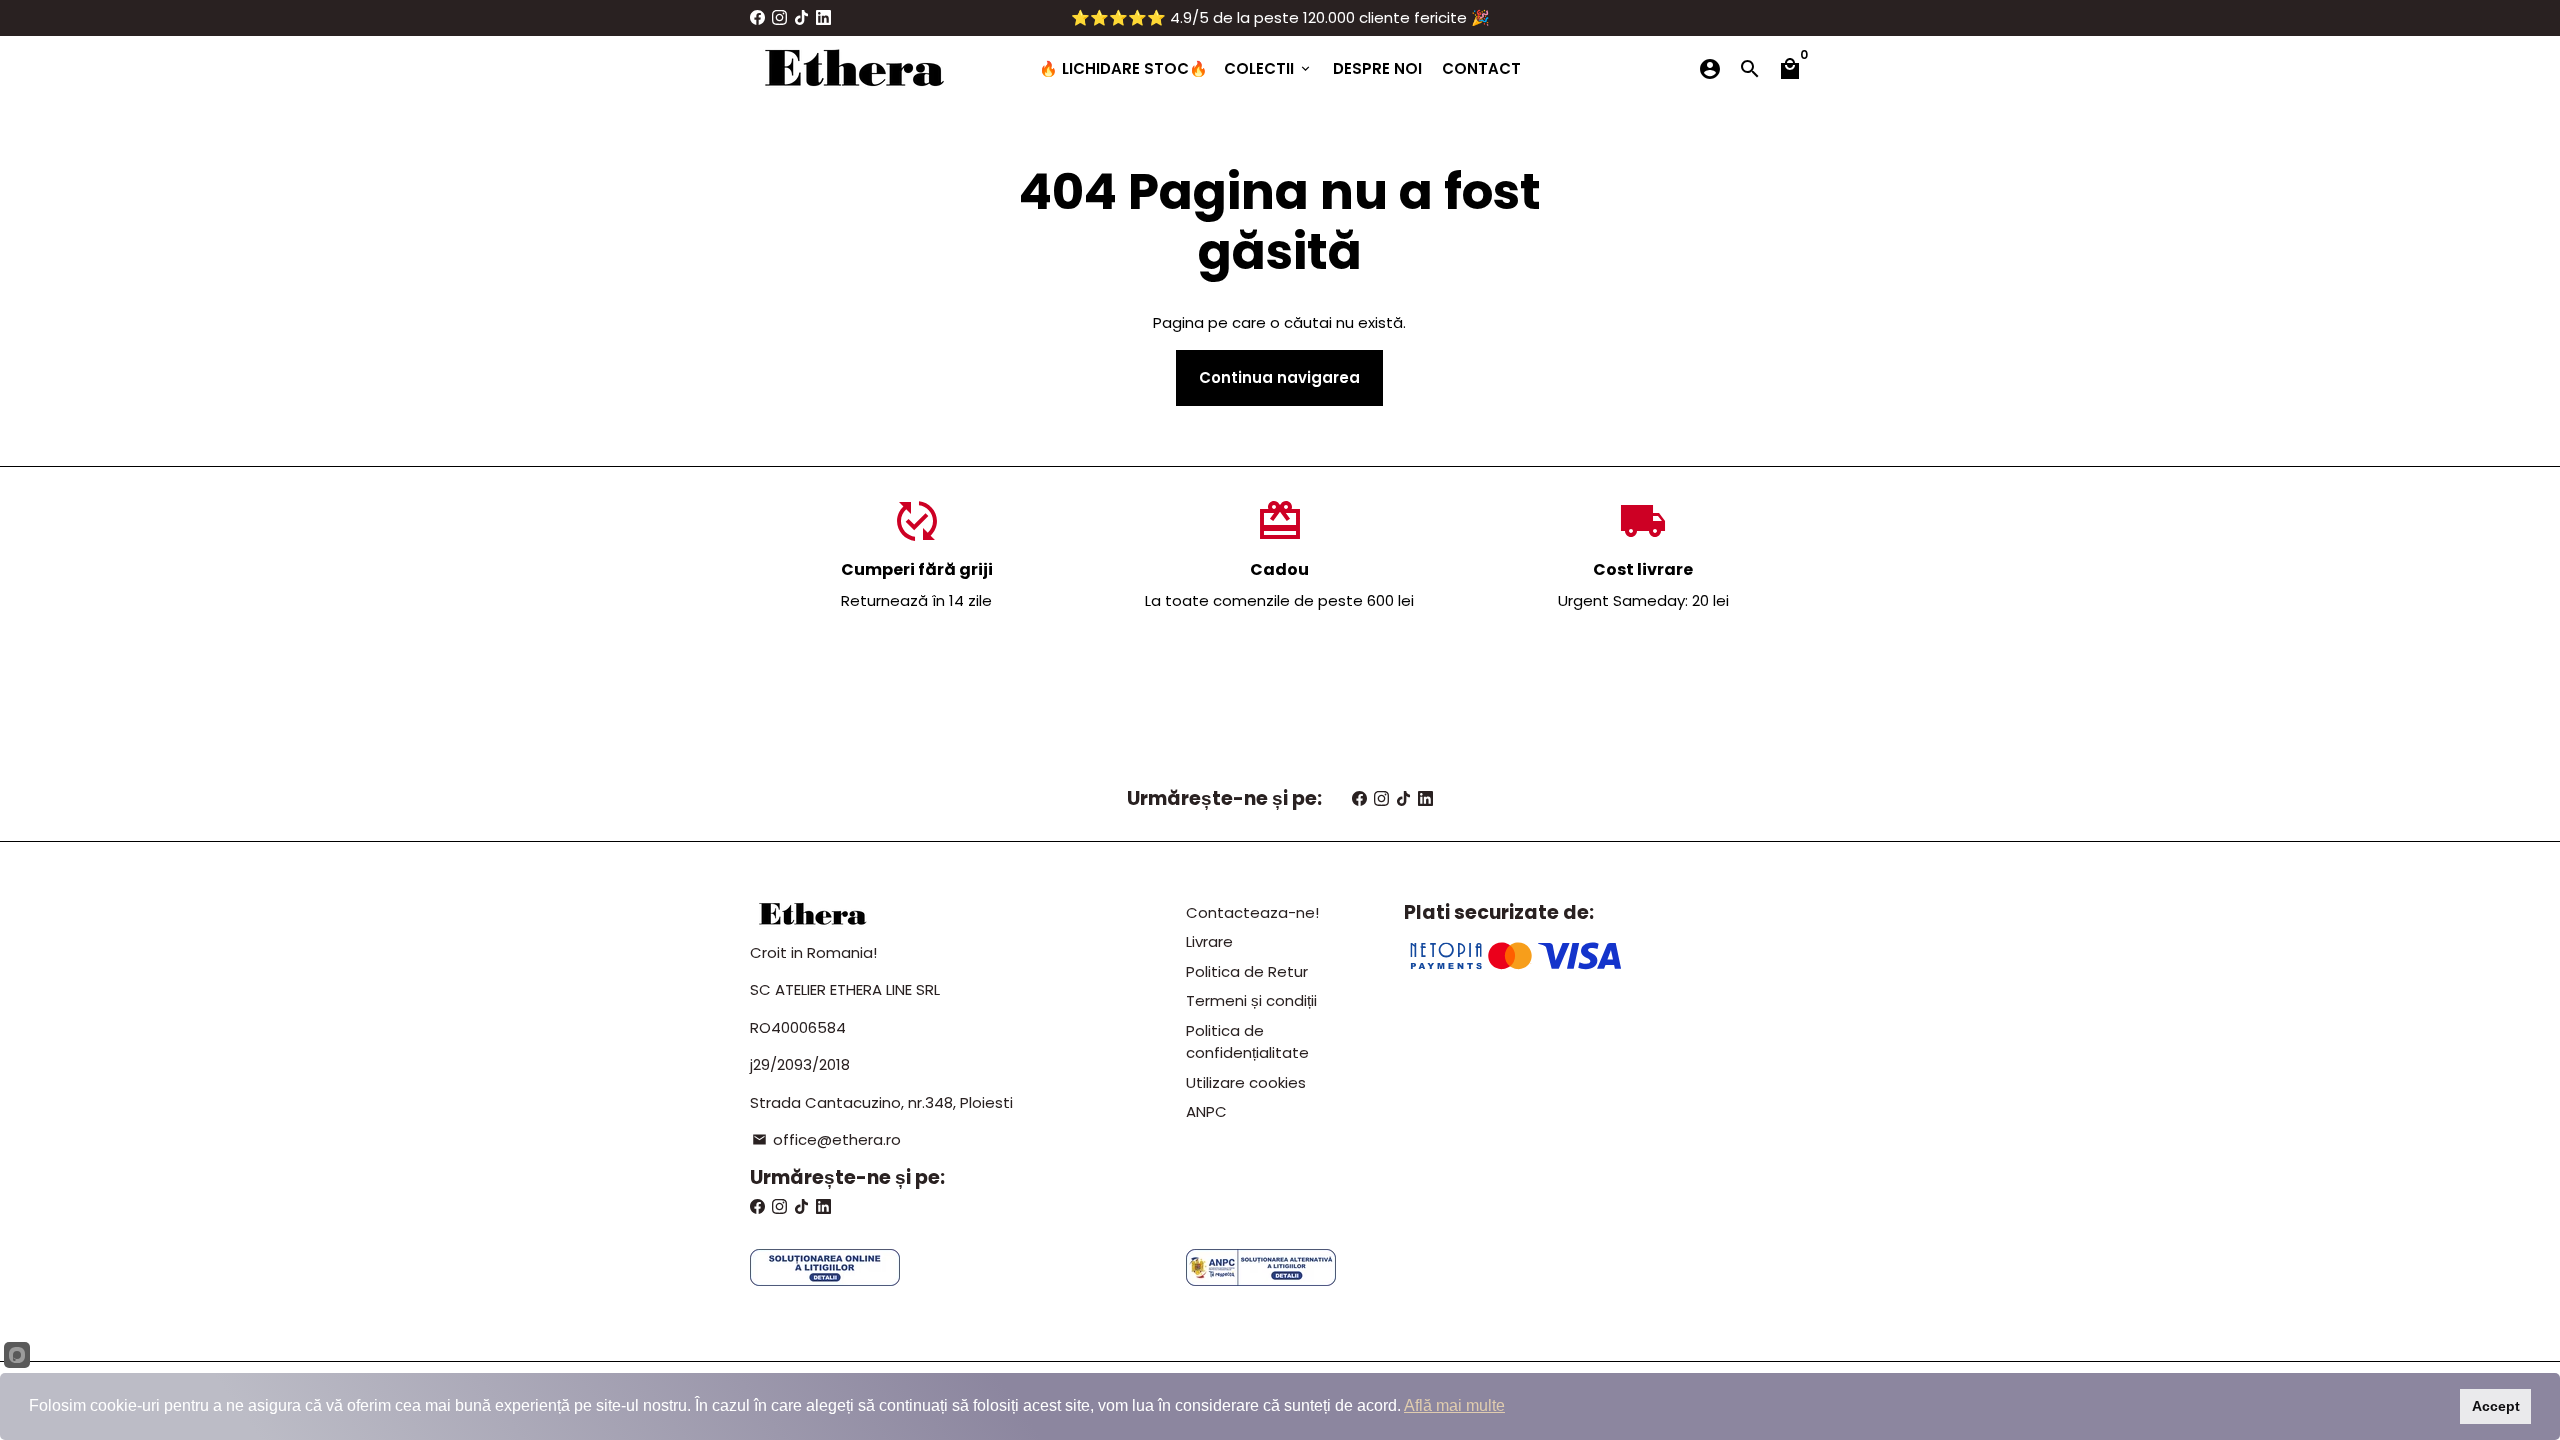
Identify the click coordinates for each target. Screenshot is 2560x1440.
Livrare (1209, 941)
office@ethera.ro (826, 1139)
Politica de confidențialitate (1247, 1042)
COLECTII (1268, 68)
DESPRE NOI (1377, 68)
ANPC (1206, 1111)
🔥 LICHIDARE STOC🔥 (1123, 68)
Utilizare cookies (1246, 1082)
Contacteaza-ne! (1252, 912)
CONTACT (1481, 68)
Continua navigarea (1279, 377)
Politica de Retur (1247, 971)
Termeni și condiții (1251, 1000)
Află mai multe (1454, 1405)
